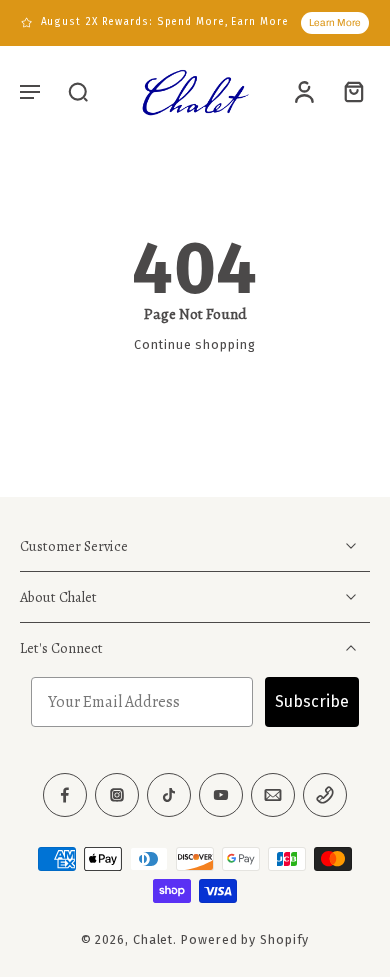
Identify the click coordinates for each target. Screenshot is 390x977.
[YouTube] (221, 796)
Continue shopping (194, 344)
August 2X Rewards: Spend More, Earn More (165, 22)
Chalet (153, 940)
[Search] (78, 91)
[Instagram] (117, 796)
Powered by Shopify (245, 940)
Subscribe (312, 702)
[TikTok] (169, 796)
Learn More (335, 22)
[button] (30, 91)
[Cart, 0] (348, 91)
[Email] (273, 796)
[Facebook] (65, 796)
